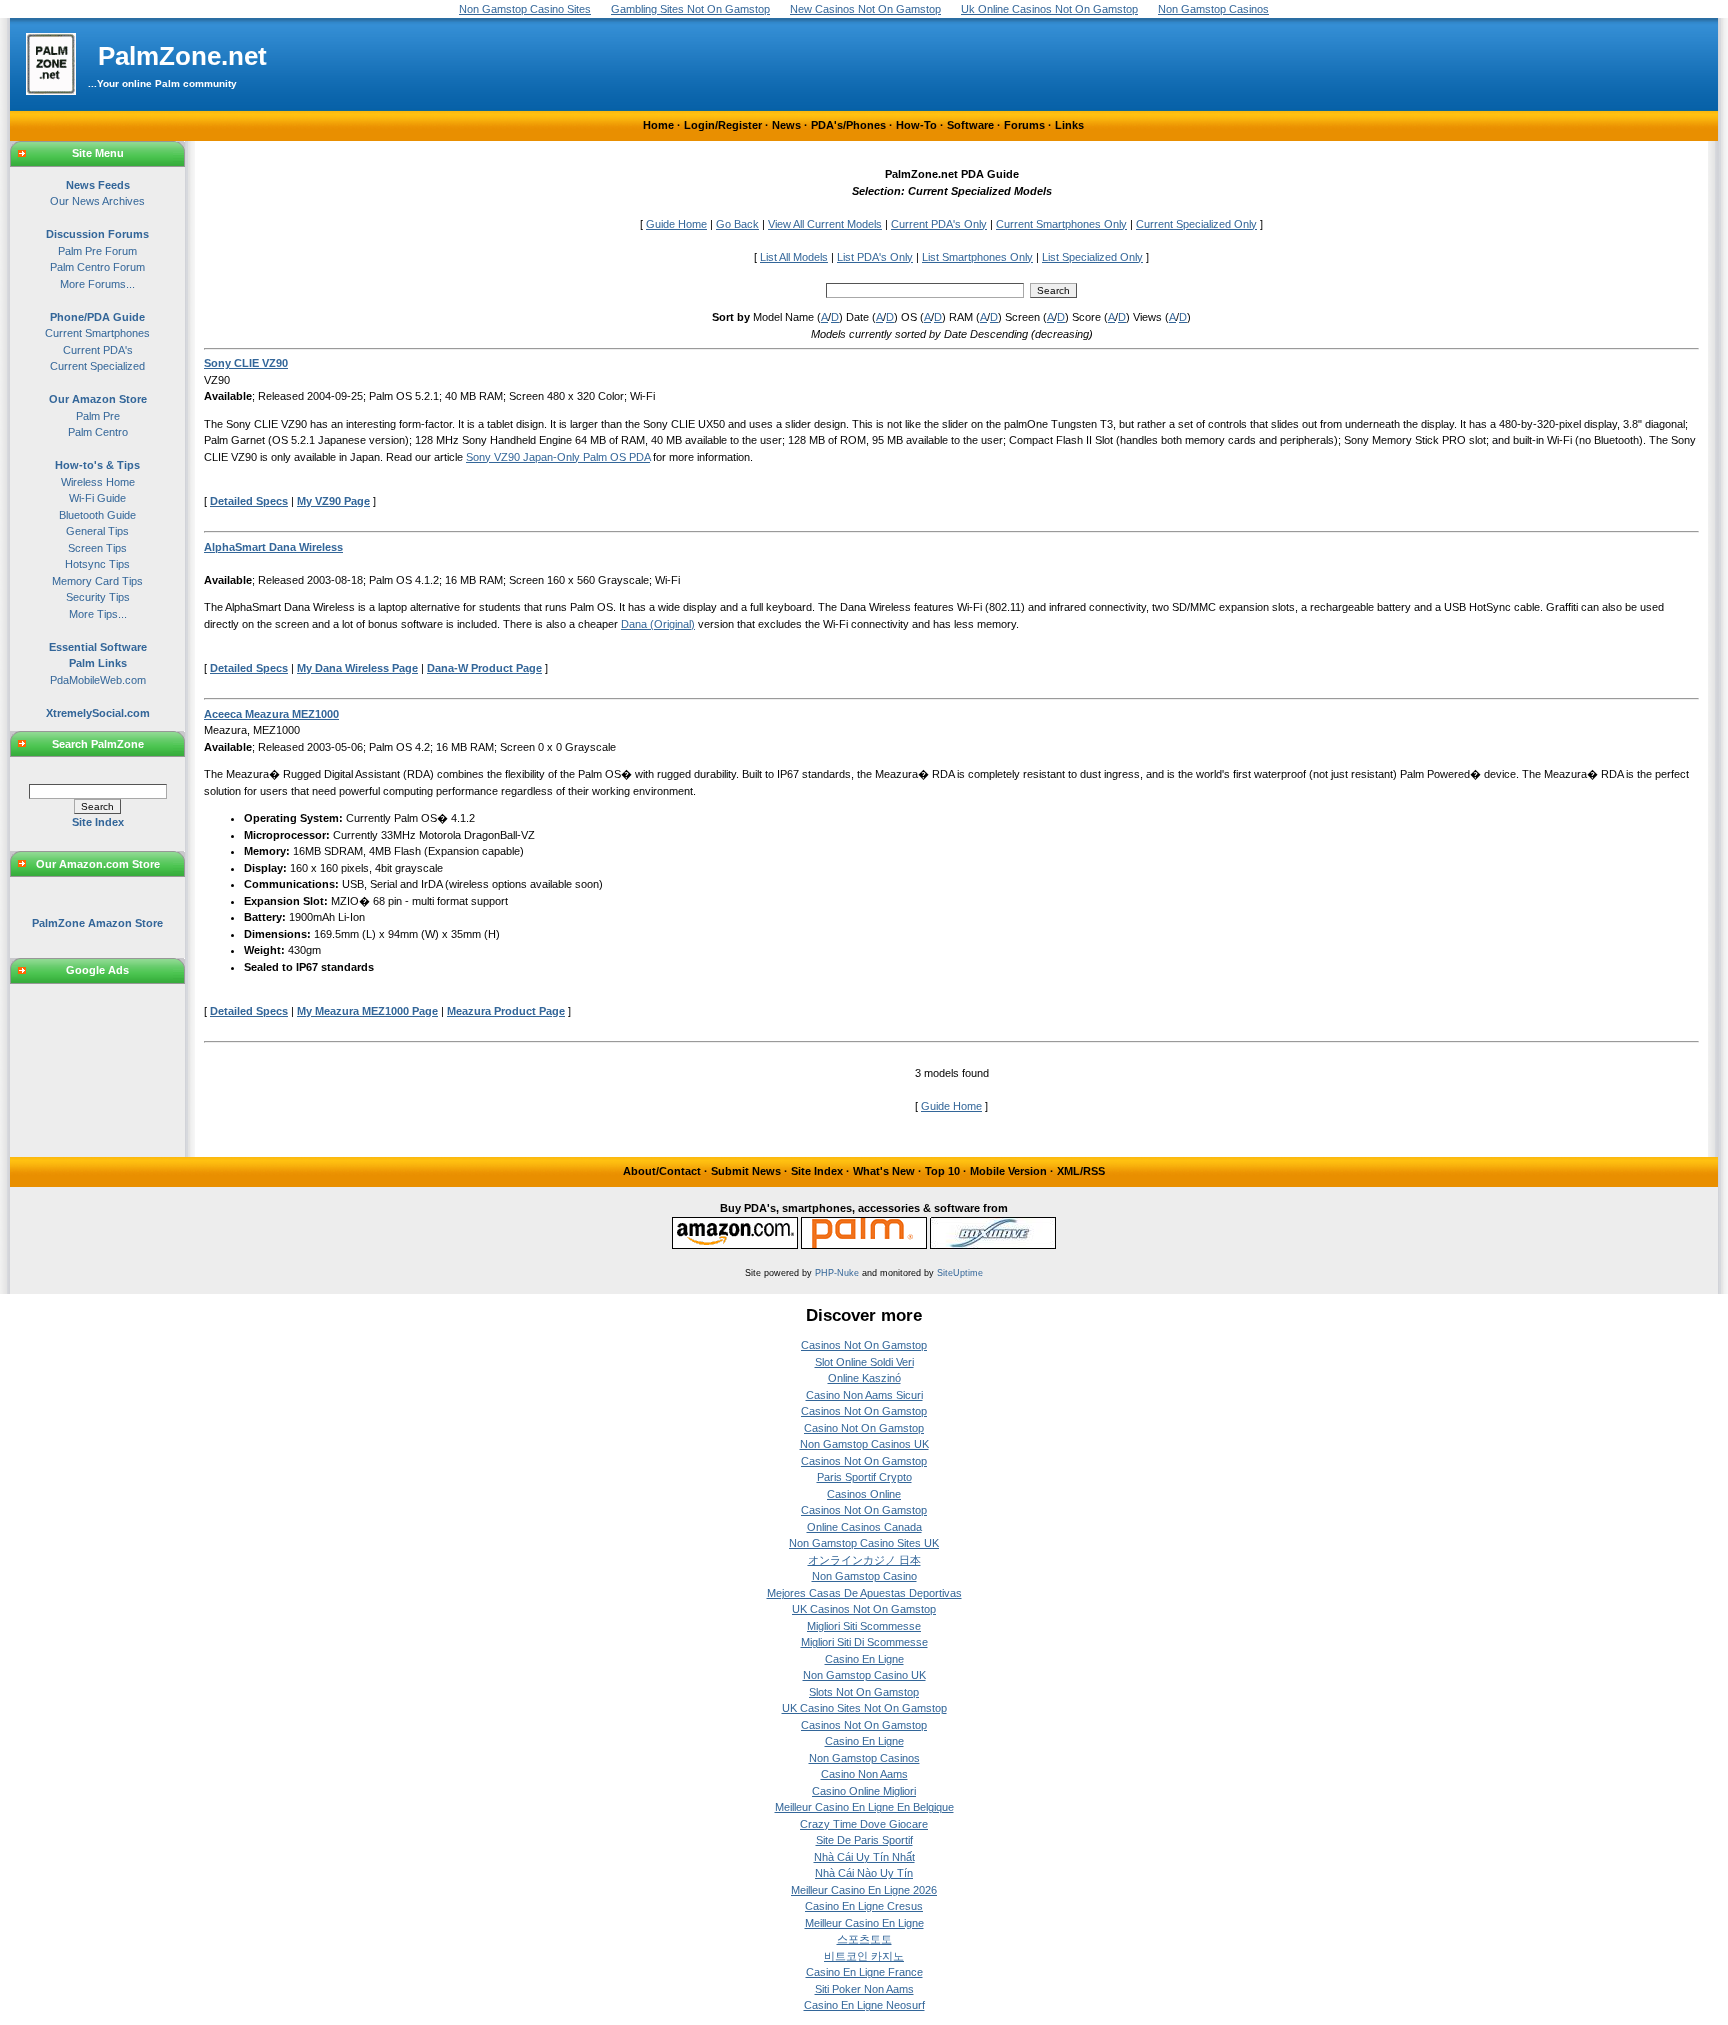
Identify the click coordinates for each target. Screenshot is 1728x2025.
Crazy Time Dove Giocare (864, 1824)
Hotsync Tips (97, 564)
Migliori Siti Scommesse (864, 1626)
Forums (1024, 125)
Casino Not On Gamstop (864, 1428)
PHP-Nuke (837, 1273)
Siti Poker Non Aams (864, 1989)
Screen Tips (97, 548)
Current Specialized (97, 366)
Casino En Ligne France (864, 1972)
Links (1069, 125)
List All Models (794, 257)
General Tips (97, 531)
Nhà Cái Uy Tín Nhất (864, 1857)
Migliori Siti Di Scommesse (864, 1642)
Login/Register (723, 125)
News (786, 125)
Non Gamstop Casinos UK (864, 1444)
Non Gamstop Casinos (864, 1758)
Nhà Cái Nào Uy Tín (864, 1873)
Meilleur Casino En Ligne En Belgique (864, 1807)
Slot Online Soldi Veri (864, 1362)
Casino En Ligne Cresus (864, 1906)
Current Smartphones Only (1061, 224)
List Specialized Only (1092, 257)
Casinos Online (864, 1494)
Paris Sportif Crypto (864, 1477)
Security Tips (98, 597)
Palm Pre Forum (97, 251)
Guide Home (676, 224)
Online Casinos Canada (864, 1527)
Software (970, 125)
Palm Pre (98, 416)
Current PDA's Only (939, 224)
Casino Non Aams (864, 1774)
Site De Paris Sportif (864, 1840)
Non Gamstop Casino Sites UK (864, 1543)
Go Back (737, 224)
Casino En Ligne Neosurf (864, 2005)
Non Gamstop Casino (864, 1576)
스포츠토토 (864, 1939)
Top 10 (942, 1171)
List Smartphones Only (977, 257)
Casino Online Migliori (864, 1791)
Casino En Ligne (864, 1659)
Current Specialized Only (1196, 224)
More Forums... (97, 284)
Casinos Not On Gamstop (864, 1345)
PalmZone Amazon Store (97, 923)
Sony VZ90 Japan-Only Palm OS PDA (558, 457)
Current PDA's (98, 350)
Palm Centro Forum (97, 267)
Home (658, 125)
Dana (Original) (658, 624)
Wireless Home (98, 482)
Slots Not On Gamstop (864, 1692)
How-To (916, 125)
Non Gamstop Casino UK (864, 1675)
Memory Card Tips (97, 581)
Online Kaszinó (864, 1378)
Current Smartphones (97, 333)
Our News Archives (97, 201)
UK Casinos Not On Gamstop (864, 1609)
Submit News (746, 1171)
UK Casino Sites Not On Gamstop (864, 1708)
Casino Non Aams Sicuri (864, 1395)
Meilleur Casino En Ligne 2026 (864, 1890)
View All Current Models (825, 224)
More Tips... (98, 614)
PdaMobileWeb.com (98, 680)
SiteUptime (960, 1273)
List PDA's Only (875, 257)
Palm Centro (98, 432)
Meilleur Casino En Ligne (864, 1923)
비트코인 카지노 (864, 1956)
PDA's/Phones (848, 125)
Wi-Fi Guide (97, 498)
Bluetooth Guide (97, 515)
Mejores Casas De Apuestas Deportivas (864, 1593)
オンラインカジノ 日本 (864, 1560)
